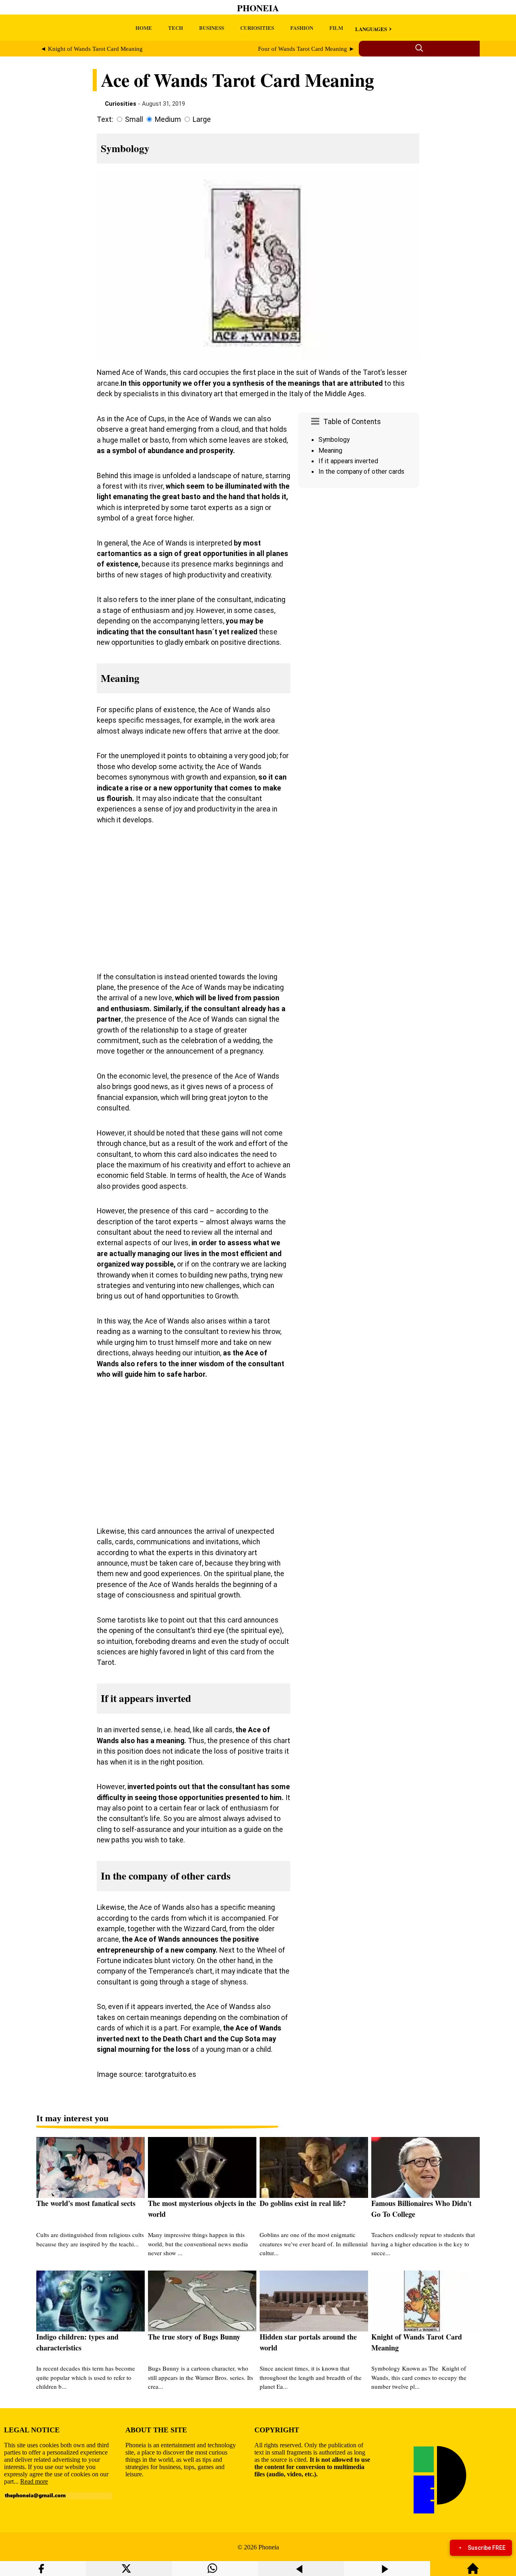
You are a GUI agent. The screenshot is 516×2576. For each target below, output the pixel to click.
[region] (359, 559)
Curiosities (121, 104)
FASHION (302, 28)
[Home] (473, 2572)
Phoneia (258, 8)
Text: (105, 119)
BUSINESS (212, 28)
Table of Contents (352, 422)
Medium (168, 119)
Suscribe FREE (487, 2548)
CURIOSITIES (257, 28)
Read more (34, 2481)
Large (202, 119)
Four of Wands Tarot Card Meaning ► (306, 49)
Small (134, 119)
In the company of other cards (361, 471)
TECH (176, 28)
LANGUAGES (371, 29)
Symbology (334, 440)
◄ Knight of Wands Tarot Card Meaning (92, 49)
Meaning (330, 451)
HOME (144, 28)
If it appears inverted (348, 461)
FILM (336, 28)
